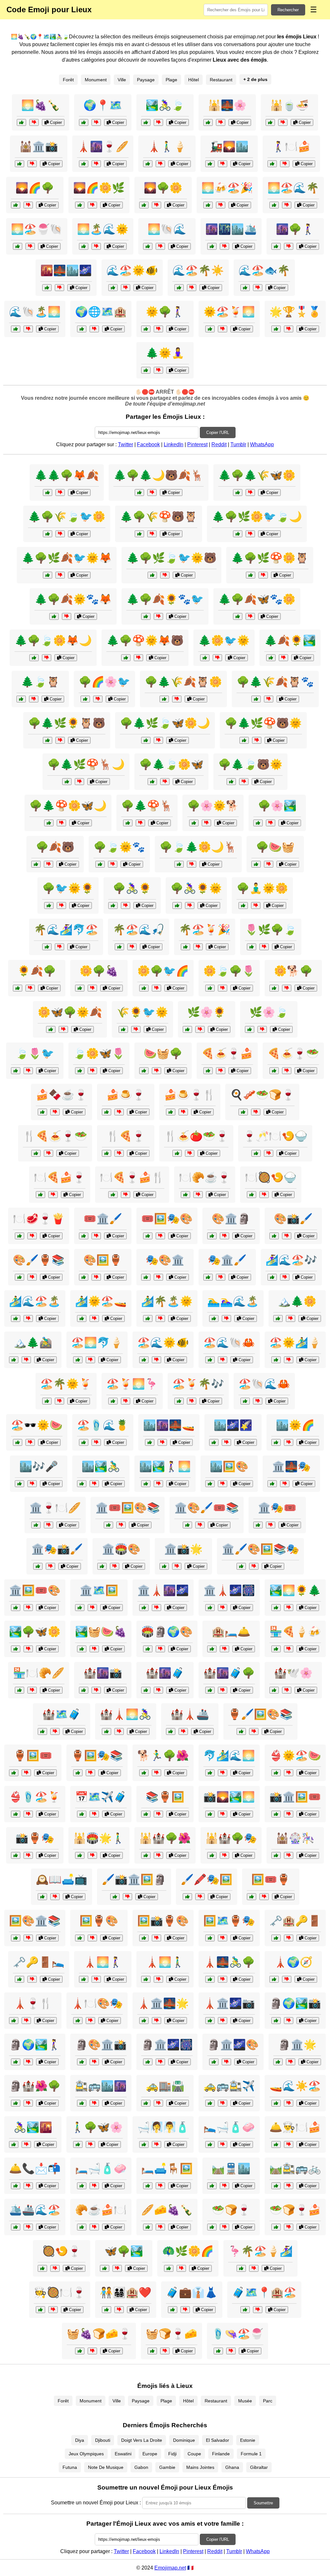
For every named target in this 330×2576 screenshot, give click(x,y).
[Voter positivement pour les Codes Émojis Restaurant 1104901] (148, 2227)
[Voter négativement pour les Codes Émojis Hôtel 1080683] (223, 1814)
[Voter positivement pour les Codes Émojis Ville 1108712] (276, 2186)
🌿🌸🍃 (269, 1012)
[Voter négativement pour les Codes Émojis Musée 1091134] (287, 1236)
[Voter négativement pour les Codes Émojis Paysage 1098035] (96, 246)
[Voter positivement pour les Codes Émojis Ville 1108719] (276, 1442)
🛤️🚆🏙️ (231, 2168)
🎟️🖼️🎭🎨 (167, 1219)
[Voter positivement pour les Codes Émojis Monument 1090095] (107, 1731)
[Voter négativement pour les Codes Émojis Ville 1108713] (32, 1484)
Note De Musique (106, 2467)
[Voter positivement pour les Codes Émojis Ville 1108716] (274, 1690)
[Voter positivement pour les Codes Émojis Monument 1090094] (16, 2103)
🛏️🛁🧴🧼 (101, 2168)
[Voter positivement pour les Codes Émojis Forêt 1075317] (34, 658)
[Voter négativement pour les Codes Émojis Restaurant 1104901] (160, 2227)
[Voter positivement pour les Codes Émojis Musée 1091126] (208, 1277)
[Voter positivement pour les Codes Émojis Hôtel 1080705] (276, 329)
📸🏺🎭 (35, 1838)
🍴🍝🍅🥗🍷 (196, 1136)
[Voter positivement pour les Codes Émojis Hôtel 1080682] (210, 2103)
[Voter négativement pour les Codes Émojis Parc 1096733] (181, 2268)
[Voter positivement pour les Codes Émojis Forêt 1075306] (164, 699)
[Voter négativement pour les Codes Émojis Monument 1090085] (28, 2062)
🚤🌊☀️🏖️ (295, 2086)
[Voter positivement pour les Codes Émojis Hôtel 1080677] (144, 2144)
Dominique (184, 2440)
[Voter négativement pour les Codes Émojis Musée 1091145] (156, 1938)
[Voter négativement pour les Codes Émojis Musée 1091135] (26, 1773)
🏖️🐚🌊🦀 (264, 1384)
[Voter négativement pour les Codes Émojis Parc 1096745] (264, 947)
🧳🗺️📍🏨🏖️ (264, 2292)
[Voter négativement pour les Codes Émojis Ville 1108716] (287, 1690)
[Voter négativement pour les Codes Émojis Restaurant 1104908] (49, 1153)
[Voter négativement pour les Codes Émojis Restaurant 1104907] (119, 1112)
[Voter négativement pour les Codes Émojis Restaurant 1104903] (126, 1195)
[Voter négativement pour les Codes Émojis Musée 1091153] (264, 1897)
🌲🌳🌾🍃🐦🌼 (67, 517)
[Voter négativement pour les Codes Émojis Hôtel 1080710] (28, 2186)
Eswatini (123, 2454)
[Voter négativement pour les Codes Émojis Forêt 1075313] (67, 616)
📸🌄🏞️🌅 (229, 1797)
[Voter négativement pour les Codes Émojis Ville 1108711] (158, 1484)
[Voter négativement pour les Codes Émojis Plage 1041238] (223, 329)
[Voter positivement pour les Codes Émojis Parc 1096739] (80, 1071)
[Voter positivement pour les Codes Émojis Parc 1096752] (177, 906)
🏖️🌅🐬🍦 (97, 1343)
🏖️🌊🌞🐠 (163, 1343)
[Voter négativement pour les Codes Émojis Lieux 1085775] (96, 122)
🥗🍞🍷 (231, 2210)
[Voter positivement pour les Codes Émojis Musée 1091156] (38, 1566)
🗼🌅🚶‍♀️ (103, 1962)
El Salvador (218, 2440)
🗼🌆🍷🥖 (103, 146)
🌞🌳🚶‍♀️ (165, 312)
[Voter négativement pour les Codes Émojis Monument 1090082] (158, 1855)
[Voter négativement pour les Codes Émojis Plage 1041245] (132, 947)
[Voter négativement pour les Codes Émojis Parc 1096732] (126, 906)
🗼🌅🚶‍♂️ (165, 1962)
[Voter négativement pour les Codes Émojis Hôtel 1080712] (185, 2310)
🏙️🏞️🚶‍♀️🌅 (165, 1466)
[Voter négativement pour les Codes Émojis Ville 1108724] (94, 1484)
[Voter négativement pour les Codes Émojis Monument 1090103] (96, 1979)
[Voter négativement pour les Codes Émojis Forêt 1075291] (49, 864)
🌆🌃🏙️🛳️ (231, 229)
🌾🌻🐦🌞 (142, 1012)
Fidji (172, 2454)
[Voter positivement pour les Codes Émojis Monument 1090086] (102, 1566)
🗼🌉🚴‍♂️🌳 (229, 1962)
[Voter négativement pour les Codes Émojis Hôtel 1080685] (258, 2310)
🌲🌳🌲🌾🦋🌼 (257, 475)
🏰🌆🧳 (165, 1673)
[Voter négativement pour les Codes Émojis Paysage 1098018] (262, 1029)
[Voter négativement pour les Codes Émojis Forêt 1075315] (165, 575)
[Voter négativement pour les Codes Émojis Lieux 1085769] (223, 164)
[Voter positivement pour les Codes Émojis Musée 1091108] (276, 1814)
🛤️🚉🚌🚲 (295, 2168)
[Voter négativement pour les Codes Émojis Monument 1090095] (119, 1731)
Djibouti (103, 2440)
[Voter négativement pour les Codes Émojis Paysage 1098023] (28, 329)
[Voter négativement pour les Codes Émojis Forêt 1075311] (60, 534)
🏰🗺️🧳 (62, 1714)
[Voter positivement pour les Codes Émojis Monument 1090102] (212, 1855)
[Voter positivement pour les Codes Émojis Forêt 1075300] (48, 575)
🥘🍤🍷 (62, 2251)
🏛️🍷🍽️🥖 (55, 1508)
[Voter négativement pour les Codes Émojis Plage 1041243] (258, 288)
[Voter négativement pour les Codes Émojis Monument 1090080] (291, 2062)
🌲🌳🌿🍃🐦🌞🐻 (171, 558)
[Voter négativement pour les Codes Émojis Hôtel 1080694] (226, 1318)
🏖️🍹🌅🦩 (132, 1384)
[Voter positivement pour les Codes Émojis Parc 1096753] (256, 864)
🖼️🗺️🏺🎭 (229, 1921)
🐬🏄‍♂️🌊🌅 (229, 1756)
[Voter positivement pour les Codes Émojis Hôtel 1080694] (214, 1318)
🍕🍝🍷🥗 (293, 1053)
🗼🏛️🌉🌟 (163, 2003)
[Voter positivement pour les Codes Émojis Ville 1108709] (276, 1855)
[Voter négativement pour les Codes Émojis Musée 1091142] (271, 1525)
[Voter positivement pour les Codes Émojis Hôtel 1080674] (19, 1979)
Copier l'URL (218, 433)
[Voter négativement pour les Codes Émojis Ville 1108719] (289, 1442)
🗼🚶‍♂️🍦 (167, 146)
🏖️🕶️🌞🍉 (37, 1425)
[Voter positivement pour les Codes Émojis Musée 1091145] (144, 1938)
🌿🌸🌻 (207, 1012)
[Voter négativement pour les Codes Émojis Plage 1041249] (223, 1360)
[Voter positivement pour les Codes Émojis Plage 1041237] (47, 947)
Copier (55, 122)
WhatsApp (262, 444)
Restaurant (221, 80)
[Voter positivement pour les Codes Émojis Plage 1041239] (245, 1401)
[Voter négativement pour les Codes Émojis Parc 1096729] (90, 2144)
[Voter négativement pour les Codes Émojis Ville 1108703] (49, 1525)
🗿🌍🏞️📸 (295, 2003)
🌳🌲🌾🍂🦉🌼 (183, 682)
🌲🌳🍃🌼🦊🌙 (53, 640)
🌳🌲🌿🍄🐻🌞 (263, 723)
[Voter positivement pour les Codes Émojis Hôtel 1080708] (16, 2227)
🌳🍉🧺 (275, 847)
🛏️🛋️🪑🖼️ (167, 2168)
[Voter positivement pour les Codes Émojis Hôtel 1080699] (148, 2186)
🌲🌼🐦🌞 (224, 640)
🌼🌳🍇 (99, 971)
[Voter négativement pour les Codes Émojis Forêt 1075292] (217, 658)
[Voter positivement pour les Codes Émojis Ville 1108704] (82, 2103)
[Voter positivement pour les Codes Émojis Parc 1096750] (194, 823)
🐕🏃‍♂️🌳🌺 (163, 1756)
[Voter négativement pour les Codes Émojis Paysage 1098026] (92, 205)
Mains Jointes (200, 2467)
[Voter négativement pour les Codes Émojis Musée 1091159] (28, 1608)
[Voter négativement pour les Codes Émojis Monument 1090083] (158, 1979)
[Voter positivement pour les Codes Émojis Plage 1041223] (148, 1318)
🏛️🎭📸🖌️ (57, 1549)
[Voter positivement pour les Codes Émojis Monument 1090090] (171, 1731)
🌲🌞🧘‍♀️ (165, 353)
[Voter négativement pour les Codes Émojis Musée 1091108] (289, 1814)
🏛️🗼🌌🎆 (229, 1590)
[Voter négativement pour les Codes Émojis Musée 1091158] (32, 1277)
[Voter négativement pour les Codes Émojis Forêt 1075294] (60, 493)
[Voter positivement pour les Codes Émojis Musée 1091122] (187, 1525)
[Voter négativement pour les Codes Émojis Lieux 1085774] (158, 122)
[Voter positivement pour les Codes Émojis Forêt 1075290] (21, 699)
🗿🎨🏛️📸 (101, 2045)
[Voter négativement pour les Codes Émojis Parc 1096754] (156, 988)
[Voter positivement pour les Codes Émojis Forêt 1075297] (251, 575)
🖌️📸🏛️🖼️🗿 (134, 1879)
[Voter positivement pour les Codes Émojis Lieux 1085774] (146, 122)
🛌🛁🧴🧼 (229, 2127)
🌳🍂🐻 (55, 847)
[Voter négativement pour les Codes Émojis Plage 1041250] (90, 1360)
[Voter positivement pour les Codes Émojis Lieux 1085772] (19, 164)
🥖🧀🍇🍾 (167, 2210)
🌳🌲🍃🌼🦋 (171, 764)
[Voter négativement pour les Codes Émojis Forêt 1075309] (250, 616)
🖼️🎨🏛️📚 (35, 1921)
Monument (96, 80)
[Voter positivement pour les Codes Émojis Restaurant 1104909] (256, 1153)
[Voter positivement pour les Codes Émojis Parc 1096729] (78, 2144)
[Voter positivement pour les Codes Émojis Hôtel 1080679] (47, 1401)
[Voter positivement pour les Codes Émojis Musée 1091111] (241, 1731)
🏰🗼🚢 (190, 1714)
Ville (122, 80)
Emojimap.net (170, 2568)
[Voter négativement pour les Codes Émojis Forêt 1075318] (257, 740)
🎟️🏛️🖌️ (103, 1219)
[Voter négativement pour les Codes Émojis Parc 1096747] (61, 906)
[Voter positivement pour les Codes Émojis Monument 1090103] (84, 1979)
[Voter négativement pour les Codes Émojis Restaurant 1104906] (256, 1112)
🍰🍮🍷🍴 (190, 1095)
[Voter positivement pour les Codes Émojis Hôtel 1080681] (107, 2310)
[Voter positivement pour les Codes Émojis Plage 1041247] (272, 1277)
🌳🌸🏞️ (277, 806)
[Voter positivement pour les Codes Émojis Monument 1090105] (214, 2062)
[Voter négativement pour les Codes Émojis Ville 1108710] (177, 1566)
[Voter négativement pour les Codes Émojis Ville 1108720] (158, 1277)
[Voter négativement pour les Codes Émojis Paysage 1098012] (289, 1608)
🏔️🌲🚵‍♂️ (33, 1343)
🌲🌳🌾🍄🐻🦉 (159, 517)
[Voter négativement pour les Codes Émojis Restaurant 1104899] (190, 1153)
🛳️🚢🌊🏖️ (35, 2210)
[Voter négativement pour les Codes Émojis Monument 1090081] (156, 1608)
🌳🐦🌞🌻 (68, 888)
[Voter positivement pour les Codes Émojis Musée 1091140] (84, 1277)
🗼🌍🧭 (293, 1962)
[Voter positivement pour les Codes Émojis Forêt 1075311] (48, 534)
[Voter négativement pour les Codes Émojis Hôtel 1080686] (289, 2144)
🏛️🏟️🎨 (121, 1549)
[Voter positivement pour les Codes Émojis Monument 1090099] (144, 2021)
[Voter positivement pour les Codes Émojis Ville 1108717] (150, 1442)
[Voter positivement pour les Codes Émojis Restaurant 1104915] (107, 1153)
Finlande (221, 2454)
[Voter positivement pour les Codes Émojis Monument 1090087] (210, 1979)
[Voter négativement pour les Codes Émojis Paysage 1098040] (28, 205)
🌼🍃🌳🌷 (229, 971)
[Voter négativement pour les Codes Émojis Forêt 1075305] (138, 658)
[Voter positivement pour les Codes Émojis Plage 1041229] (241, 2268)
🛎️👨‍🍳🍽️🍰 (295, 2127)
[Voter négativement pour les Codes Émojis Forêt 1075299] (165, 782)
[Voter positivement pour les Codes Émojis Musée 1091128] (82, 2062)
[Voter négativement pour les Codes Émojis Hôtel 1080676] (224, 246)
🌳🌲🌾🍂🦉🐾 (275, 682)
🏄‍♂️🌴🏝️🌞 (167, 1301)
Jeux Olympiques (86, 2454)
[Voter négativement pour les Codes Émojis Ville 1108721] (226, 1442)
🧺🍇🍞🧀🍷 (99, 2334)
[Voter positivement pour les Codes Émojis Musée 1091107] (187, 1897)
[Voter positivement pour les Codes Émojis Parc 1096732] (113, 906)
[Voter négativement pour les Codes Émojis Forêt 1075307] (250, 534)
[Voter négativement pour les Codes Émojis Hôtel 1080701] (53, 1195)
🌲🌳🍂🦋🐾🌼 (257, 599)
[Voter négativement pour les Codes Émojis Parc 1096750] (206, 823)
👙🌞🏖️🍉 (295, 1756)
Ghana (232, 2467)
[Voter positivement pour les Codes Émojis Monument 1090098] (210, 1690)
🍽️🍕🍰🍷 (60, 1177)
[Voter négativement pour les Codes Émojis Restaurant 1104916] (289, 2227)
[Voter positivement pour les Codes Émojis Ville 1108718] (212, 2186)
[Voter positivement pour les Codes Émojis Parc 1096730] (16, 1071)
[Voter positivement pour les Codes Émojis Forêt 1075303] (146, 616)
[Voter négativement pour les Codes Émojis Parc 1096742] (98, 699)
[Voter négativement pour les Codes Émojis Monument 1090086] (115, 1566)
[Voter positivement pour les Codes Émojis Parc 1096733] (169, 2268)
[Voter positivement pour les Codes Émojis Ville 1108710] (164, 1566)
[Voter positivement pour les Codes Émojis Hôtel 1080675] (185, 1195)
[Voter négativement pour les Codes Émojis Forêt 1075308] (244, 782)
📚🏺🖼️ (165, 1797)
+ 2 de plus (255, 79)
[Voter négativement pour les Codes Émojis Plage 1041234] (192, 1401)
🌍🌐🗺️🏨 (101, 312)
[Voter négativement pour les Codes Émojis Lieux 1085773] (34, 122)
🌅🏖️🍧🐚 (37, 229)
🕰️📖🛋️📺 (62, 1879)
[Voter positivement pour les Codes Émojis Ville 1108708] (276, 1649)
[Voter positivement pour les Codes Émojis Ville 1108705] (78, 2021)
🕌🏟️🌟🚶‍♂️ (99, 1838)
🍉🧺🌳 (163, 1053)
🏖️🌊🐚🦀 (229, 1343)
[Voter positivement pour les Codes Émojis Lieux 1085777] (148, 164)
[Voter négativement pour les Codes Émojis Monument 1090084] (55, 1731)
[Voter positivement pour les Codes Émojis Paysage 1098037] (187, 1029)
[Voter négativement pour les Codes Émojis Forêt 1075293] (140, 823)
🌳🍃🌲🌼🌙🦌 (198, 847)
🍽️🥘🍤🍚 (271, 1177)
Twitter (126, 444)
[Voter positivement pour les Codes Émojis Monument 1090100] (276, 2021)
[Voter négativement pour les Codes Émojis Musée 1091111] (254, 1731)
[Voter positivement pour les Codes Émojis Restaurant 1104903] (113, 1195)
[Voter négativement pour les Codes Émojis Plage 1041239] (258, 1401)
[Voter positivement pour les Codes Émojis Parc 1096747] (49, 906)
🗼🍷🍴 (33, 2003)
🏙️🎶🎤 (39, 1466)
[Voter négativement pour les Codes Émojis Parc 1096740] (256, 906)
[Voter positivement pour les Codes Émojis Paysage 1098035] (84, 246)
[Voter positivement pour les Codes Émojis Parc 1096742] (85, 699)
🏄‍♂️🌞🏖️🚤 (101, 1301)
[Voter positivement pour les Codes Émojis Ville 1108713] (19, 1484)
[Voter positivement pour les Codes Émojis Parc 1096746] (16, 1649)
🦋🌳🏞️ (124, 2251)
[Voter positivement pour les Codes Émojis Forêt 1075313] (54, 616)
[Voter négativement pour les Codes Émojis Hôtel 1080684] (55, 1897)
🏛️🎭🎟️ (277, 1508)
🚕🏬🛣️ (165, 2086)
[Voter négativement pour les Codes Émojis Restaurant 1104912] (32, 1236)
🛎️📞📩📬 (35, 2168)
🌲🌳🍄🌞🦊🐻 (145, 640)
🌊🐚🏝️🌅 (35, 312)
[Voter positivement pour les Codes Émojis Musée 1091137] (241, 1566)
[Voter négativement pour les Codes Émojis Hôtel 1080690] (53, 2310)
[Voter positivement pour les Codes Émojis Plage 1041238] (210, 329)
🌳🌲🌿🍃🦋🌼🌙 (165, 723)
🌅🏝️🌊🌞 (103, 229)
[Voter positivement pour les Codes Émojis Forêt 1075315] (152, 575)
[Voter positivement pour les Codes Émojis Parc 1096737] (51, 1029)
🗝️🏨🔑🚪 (295, 1921)
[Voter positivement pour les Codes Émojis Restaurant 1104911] (212, 2227)
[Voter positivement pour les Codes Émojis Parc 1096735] (144, 1773)
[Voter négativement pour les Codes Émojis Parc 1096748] (223, 988)
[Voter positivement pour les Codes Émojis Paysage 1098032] (14, 1360)
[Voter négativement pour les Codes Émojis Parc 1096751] (92, 988)
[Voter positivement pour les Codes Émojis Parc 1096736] (152, 2351)
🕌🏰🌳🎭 (231, 1838)
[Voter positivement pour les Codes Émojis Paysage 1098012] (276, 1608)
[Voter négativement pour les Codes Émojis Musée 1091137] (254, 1566)
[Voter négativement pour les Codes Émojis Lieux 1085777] (160, 164)
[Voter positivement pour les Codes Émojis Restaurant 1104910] (208, 1071)
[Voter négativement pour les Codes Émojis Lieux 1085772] (32, 164)
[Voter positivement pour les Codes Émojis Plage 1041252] (185, 947)
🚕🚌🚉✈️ (229, 2086)
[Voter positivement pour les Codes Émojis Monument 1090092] (274, 1979)
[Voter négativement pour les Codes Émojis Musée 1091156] (50, 1566)
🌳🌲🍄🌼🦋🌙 (68, 806)
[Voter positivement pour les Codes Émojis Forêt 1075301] (139, 534)
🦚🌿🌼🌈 (188, 2251)
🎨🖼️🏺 (103, 1260)
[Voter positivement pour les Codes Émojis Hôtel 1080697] (276, 1938)
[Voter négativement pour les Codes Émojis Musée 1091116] (160, 1236)
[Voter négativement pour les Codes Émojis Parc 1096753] (269, 864)
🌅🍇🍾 (41, 105)
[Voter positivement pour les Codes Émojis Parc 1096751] (80, 988)
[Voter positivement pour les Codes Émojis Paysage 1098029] (271, 658)
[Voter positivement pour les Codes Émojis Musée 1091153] (252, 1897)
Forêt (68, 80)
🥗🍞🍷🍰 (295, 2210)
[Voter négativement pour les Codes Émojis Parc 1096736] (165, 2351)
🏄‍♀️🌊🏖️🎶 (291, 1260)
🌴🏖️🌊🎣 (139, 930)
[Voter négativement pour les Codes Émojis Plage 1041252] (198, 947)
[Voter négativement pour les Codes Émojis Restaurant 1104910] (221, 1071)
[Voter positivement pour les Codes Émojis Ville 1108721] (214, 1442)
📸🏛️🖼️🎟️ (295, 1797)
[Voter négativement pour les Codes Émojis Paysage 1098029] (283, 658)
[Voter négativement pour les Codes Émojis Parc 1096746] (28, 1649)
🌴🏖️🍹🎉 (205, 930)
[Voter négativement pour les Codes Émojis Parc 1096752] (190, 906)
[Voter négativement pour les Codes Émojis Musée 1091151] (224, 1236)
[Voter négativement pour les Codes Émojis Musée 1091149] (90, 1773)
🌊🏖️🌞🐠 (132, 270)
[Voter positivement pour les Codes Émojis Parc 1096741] (274, 988)
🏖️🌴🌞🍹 (66, 1384)
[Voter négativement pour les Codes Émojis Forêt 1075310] (79, 782)
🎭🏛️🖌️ (227, 1260)
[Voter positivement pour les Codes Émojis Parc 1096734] (146, 370)
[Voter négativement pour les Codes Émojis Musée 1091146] (96, 1236)
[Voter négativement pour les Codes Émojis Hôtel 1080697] (289, 1938)
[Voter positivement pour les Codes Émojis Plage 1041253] (144, 1360)
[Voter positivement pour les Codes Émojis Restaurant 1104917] (171, 1112)
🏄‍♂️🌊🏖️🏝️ (35, 1301)
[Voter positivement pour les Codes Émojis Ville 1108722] (14, 2021)
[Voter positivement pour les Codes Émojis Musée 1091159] (16, 1608)
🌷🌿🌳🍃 (271, 930)
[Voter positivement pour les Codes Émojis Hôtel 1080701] (40, 1195)
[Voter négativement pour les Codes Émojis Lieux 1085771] (285, 164)
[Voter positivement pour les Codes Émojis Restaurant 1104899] (177, 1153)
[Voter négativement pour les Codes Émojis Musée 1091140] (96, 1277)
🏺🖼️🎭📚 (97, 1756)
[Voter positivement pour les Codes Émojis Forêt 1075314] (49, 823)
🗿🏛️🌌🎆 (167, 2045)
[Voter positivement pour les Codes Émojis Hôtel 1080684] (42, 1897)
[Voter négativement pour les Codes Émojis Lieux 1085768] (96, 164)
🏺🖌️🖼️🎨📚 (260, 1714)
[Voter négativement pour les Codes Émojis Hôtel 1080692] (223, 2144)
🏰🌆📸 (103, 1673)
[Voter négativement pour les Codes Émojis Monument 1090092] (287, 1979)
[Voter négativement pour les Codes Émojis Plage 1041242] (96, 1442)
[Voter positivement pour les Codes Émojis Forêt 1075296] (100, 864)
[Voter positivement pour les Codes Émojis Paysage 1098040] (16, 205)
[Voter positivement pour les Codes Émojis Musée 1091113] (80, 1608)
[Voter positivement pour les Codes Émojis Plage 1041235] (113, 288)
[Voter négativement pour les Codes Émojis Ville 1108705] (90, 2021)
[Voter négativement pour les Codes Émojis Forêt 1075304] (158, 740)
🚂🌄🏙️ (229, 146)
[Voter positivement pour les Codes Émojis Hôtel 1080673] (212, 1649)
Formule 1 (251, 2454)
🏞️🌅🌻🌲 (295, 1590)
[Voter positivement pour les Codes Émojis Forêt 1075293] (128, 823)
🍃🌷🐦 (35, 1053)
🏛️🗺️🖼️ (99, 1590)
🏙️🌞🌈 (295, 1425)
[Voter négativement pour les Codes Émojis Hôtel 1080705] (289, 329)
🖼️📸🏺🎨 (163, 1921)
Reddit (219, 444)
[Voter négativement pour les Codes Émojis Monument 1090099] (156, 2021)
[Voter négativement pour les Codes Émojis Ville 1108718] (224, 2186)
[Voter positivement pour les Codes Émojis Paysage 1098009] (144, 205)
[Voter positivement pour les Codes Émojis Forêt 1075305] (126, 658)
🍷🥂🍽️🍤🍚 (275, 1136)
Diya (80, 2440)
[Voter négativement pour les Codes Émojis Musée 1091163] (28, 1938)
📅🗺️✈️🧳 (101, 1797)
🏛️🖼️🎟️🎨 (35, 1590)
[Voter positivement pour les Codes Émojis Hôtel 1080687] (82, 329)
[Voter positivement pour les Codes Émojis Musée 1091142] (258, 1525)
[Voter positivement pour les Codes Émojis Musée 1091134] (274, 1236)
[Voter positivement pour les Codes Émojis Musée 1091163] (16, 1938)
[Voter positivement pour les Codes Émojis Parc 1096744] (146, 329)
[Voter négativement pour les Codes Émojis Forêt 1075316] (269, 699)
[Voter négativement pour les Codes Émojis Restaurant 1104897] (94, 2227)
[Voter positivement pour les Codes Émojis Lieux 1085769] (210, 164)
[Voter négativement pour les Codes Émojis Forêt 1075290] (34, 699)
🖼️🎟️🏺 (271, 1879)
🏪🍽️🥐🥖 (39, 1673)
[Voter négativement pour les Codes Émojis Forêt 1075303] (158, 616)
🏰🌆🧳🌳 (229, 1673)
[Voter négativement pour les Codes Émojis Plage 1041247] (285, 1277)
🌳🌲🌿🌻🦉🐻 (67, 723)
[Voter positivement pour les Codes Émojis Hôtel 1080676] (212, 246)
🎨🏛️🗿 (231, 1219)
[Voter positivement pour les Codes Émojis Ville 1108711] (146, 1484)
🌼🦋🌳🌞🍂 (70, 1012)
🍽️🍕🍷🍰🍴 (132, 1177)
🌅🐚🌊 (167, 229)
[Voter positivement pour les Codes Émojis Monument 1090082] (146, 1855)
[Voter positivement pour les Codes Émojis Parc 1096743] (144, 1071)
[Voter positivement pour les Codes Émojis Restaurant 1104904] (42, 2268)
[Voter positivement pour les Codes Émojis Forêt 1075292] (205, 658)
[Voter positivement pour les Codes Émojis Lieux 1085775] (84, 122)
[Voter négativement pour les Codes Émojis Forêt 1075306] (177, 699)
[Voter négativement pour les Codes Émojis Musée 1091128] (94, 2062)
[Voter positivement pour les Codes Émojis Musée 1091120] (80, 1938)
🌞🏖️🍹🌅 (229, 312)
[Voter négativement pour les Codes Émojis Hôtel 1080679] (59, 1401)
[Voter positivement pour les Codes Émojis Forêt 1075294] (48, 493)
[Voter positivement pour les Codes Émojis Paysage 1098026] (80, 205)
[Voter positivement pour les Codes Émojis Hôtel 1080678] (82, 1814)
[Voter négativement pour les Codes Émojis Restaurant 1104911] (224, 2227)
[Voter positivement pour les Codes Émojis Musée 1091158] (19, 1277)
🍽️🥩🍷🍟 (39, 1219)
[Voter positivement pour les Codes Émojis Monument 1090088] (84, 1690)
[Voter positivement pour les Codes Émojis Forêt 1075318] (244, 740)
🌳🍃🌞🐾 (119, 847)
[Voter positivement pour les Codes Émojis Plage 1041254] (18, 246)
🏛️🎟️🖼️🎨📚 (128, 1508)
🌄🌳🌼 (163, 188)
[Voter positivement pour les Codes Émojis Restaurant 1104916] (276, 2227)
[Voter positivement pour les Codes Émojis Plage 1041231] (276, 2103)
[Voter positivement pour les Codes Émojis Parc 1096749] (105, 2268)
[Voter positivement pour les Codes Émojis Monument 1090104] (146, 1690)
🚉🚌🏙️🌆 (101, 2086)
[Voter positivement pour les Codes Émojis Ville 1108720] (146, 1277)
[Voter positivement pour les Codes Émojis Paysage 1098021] (18, 988)
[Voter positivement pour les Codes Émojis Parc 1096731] (82, 1649)
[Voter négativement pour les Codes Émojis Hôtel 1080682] (223, 2103)
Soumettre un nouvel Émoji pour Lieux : (96, 2503)
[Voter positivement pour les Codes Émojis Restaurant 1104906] (243, 1112)
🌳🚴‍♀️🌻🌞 (196, 888)
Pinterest (197, 444)
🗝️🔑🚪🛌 (39, 1962)
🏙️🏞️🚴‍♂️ (101, 1466)
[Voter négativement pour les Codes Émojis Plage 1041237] (59, 947)
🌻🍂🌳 (37, 971)
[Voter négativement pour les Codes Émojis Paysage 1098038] (291, 1318)
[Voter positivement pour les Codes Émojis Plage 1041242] (84, 1442)
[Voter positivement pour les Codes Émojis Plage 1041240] (16, 1318)
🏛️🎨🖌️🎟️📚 (207, 1508)
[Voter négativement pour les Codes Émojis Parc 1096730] (28, 1071)
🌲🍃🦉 (40, 682)
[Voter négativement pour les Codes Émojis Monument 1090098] (223, 1690)
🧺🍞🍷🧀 (171, 2334)
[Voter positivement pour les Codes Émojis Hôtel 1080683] (210, 1814)
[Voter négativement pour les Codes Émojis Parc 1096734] (158, 370)
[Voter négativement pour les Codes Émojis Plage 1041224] (28, 1814)
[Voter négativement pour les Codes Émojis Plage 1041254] (30, 246)
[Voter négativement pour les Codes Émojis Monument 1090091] (92, 1855)
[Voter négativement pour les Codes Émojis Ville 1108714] (32, 1690)
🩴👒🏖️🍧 (238, 2334)
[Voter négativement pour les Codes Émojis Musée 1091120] (92, 1938)
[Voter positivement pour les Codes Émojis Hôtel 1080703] (47, 288)
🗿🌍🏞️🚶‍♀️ (35, 2045)
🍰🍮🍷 (126, 1095)
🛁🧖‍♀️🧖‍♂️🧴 (163, 2127)
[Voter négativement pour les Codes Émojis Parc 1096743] (156, 1071)
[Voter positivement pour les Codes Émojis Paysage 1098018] (250, 1029)
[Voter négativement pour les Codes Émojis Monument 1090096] (223, 2021)
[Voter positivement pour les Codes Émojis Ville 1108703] (36, 1525)
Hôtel (194, 80)
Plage (171, 80)
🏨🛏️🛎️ (231, 1632)
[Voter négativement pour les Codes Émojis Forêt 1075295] (250, 493)
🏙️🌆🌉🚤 (169, 1425)
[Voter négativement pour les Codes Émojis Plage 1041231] (289, 2103)
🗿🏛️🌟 (297, 2045)
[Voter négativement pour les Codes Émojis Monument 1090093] (285, 1484)
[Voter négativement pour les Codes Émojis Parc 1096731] (94, 1649)
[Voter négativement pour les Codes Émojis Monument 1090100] (289, 2021)
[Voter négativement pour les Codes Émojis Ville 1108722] (26, 2021)
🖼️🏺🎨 (99, 1921)
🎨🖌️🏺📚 (39, 1260)
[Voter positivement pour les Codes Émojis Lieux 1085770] (208, 122)
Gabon (141, 2467)
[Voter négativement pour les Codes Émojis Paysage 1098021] (30, 988)
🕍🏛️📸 (39, 146)
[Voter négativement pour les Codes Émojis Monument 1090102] (224, 1855)
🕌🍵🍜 (289, 105)
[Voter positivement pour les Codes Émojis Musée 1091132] (210, 1938)
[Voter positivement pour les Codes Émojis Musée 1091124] (146, 1814)
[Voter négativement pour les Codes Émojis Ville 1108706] (26, 2144)
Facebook (148, 444)
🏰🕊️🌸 (293, 1673)
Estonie (248, 2440)
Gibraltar (259, 2467)
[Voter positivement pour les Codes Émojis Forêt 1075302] (179, 864)
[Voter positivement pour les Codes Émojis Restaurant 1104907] (107, 1112)
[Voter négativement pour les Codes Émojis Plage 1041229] (254, 2268)
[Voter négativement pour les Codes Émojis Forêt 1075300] (60, 575)
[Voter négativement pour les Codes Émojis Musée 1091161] (28, 1855)
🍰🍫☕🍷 (62, 1095)
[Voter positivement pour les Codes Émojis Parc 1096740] (243, 906)
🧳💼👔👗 (192, 2292)
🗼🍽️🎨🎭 (97, 2003)
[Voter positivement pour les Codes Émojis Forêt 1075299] (152, 782)
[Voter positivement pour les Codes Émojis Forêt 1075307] (238, 534)
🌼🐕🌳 (293, 971)
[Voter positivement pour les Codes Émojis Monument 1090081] (144, 1608)
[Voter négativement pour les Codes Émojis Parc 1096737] (63, 1029)
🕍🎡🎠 (295, 1838)
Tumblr (238, 444)
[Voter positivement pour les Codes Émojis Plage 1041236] (218, 2351)
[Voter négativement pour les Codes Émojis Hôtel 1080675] (198, 1195)
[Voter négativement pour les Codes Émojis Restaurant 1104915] (119, 1153)
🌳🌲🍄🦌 (147, 806)
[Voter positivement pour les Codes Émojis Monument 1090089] (148, 2062)
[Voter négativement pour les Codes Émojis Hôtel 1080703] (59, 288)
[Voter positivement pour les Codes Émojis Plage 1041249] (210, 1360)
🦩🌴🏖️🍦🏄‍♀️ (260, 2251)
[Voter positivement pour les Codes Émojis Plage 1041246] (113, 1401)
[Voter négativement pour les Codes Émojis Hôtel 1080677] (156, 2144)
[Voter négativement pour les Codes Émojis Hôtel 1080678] (94, 1814)
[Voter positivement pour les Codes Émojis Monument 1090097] (148, 1649)
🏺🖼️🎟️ (33, 1756)
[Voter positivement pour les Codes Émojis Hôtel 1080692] (210, 2144)
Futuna (70, 2467)
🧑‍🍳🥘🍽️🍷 (60, 2292)
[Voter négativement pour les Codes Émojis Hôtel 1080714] (94, 2186)
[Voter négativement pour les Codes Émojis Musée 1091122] (200, 1525)
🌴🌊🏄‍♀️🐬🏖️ (66, 930)
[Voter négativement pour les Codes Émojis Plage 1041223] (160, 1318)
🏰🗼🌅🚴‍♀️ (126, 1714)
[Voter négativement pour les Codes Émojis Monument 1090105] (226, 2062)
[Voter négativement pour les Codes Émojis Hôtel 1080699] (160, 2186)
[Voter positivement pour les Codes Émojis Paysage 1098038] (278, 1318)
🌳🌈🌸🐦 (104, 682)
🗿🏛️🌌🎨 (233, 2045)
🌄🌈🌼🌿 (99, 188)
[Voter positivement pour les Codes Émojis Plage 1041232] (18, 1442)
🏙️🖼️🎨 (229, 1466)
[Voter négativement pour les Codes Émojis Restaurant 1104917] (183, 1112)
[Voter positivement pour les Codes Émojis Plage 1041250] (78, 1360)
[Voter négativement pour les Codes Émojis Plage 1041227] (160, 246)
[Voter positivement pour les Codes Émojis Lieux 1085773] (21, 122)
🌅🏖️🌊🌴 (293, 188)
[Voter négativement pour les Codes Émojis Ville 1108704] (94, 2103)
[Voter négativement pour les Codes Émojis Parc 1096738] (271, 823)
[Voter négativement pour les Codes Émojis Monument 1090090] (183, 1731)
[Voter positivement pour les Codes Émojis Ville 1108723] (276, 246)
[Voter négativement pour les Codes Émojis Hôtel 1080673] (224, 1649)
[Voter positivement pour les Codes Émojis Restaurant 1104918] (274, 1071)
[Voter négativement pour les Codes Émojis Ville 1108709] (289, 1855)
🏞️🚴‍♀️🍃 (165, 105)
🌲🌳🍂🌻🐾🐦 (165, 599)
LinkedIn (174, 444)
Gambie (167, 2467)
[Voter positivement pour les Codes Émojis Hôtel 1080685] (245, 2310)
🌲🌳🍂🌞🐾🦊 (73, 599)
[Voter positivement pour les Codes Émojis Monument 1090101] (210, 1608)
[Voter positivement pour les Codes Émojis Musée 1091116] (148, 1236)
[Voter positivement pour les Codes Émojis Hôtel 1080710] (16, 2186)
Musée (245, 2401)
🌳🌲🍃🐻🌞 (250, 764)
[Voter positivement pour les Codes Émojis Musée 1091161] (16, 1855)
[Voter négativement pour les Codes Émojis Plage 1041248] (289, 1773)
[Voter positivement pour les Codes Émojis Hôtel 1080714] (82, 2186)
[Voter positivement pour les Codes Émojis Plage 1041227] (148, 246)
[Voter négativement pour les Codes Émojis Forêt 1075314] (61, 823)
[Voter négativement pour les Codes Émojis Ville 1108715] (223, 1484)
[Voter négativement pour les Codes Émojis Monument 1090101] (223, 1608)
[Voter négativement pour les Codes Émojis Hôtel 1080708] (28, 2227)
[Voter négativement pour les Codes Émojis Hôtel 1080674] (32, 1979)
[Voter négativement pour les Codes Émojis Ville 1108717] (162, 1442)
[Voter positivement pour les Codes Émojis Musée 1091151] (212, 1236)
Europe (150, 2454)
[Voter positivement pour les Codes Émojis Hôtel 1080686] (276, 2144)
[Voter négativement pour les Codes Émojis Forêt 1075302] (192, 864)
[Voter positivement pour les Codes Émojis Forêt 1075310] (67, 782)
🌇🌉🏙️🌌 (66, 270)
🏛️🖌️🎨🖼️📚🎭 (260, 1549)
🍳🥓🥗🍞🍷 (262, 1095)
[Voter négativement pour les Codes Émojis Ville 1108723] (289, 246)
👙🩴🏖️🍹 (35, 1797)
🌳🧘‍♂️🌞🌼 (262, 888)
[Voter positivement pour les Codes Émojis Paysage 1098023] (16, 329)
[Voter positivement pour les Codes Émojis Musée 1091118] (115, 1897)
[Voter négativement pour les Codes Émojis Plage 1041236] (231, 2351)
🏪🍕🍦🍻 (295, 1632)
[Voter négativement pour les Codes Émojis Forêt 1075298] (152, 493)
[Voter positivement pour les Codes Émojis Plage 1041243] (245, 288)
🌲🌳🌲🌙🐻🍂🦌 (159, 475)
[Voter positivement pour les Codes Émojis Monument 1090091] (80, 1855)
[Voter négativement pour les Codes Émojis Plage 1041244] (289, 1360)
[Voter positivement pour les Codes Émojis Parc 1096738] (258, 823)
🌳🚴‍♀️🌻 (132, 888)
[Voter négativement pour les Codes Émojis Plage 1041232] (30, 1442)
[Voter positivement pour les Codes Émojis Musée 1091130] (108, 1525)
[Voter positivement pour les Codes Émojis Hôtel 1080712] (173, 2310)
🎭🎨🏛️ (165, 1260)
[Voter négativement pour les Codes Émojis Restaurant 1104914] (264, 1195)
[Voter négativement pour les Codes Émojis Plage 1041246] (126, 1401)
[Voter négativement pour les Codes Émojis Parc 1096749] (117, 2268)
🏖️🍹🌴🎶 (198, 1384)
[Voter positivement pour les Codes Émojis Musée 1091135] (14, 1773)
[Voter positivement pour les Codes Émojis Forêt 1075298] (139, 493)
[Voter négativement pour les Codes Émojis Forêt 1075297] (263, 575)
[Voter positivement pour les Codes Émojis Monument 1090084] (42, 1731)
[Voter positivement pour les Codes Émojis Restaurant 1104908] (36, 1153)
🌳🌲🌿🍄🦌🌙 (86, 764)
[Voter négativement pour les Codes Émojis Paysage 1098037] (200, 1029)
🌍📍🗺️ (103, 105)
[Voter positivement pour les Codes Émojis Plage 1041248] (276, 1773)
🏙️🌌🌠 (233, 1425)
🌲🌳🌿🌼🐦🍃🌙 (257, 517)
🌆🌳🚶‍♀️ (295, 229)
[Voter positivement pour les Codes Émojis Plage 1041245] (119, 947)
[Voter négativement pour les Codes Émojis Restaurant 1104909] (269, 1153)
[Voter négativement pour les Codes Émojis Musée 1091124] (158, 1814)
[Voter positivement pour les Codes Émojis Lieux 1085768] (84, 164)
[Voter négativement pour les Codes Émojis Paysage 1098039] (192, 288)
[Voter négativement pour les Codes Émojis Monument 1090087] (223, 1979)
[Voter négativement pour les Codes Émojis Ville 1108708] (289, 1649)
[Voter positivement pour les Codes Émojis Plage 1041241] (208, 205)
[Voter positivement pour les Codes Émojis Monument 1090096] (210, 2021)
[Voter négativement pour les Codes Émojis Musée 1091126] (221, 1277)
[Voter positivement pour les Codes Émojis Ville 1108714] (19, 1690)
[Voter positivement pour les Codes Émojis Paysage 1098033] (123, 1029)
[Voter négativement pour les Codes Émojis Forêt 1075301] (152, 534)
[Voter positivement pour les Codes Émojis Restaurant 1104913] (42, 1112)
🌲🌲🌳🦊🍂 (67, 475)
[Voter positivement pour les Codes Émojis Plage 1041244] (276, 1360)
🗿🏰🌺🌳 (35, 2086)
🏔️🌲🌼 (297, 1301)
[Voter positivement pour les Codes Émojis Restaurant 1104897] (82, 2227)
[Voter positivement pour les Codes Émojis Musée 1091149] (78, 1773)
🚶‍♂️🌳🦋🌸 (97, 2127)
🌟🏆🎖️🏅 (295, 312)
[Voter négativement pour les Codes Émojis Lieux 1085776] (283, 122)
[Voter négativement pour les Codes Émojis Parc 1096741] (287, 988)
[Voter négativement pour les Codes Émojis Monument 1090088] (96, 1690)
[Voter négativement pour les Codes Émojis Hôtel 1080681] (119, 2310)
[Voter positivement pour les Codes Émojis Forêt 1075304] (146, 740)
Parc (268, 2401)
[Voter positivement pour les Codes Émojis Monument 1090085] (16, 2062)
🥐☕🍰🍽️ (101, 2210)
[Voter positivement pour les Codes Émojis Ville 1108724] (82, 1484)
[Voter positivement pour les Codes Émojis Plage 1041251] (82, 1318)
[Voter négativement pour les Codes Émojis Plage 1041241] (221, 205)
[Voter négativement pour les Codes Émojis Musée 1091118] (127, 1897)
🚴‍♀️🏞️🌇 (33, 2127)
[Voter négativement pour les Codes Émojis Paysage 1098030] (287, 205)
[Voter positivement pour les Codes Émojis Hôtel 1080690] (40, 2310)
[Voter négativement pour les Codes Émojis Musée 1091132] (223, 1938)
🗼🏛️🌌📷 (229, 2003)
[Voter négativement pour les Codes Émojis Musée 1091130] (121, 1525)
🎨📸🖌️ (293, 1219)
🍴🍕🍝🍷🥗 (55, 1136)
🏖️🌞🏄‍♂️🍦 (295, 1343)
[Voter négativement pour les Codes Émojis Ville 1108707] (158, 2103)
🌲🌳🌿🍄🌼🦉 (270, 558)
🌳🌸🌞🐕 (213, 806)
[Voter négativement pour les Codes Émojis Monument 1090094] (28, 2103)
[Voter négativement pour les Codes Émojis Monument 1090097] (160, 1649)
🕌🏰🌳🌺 (165, 1838)
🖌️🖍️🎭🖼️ (207, 1879)
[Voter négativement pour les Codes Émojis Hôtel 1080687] (94, 329)
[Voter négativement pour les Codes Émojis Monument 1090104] (158, 1690)
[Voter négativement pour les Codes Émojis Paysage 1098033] (136, 1029)
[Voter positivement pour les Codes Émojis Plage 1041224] (16, 1814)
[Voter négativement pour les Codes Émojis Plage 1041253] (156, 1360)
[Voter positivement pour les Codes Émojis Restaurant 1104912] (19, 1236)
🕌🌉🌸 (227, 105)
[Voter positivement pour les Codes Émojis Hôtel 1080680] (80, 2351)
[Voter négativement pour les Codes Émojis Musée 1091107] (200, 1897)
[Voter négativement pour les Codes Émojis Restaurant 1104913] (55, 1112)
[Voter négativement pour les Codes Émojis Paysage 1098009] (156, 205)
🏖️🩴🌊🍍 (103, 1425)
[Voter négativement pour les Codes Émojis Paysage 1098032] (26, 1360)
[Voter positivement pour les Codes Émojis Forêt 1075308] (231, 782)
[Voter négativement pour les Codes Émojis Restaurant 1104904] (55, 2268)
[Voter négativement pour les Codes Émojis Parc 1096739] (92, 1071)
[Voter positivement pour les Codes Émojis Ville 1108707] (146, 2103)
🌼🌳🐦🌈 (163, 971)
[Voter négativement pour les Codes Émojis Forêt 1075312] (60, 740)
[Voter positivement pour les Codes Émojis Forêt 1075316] (256, 699)
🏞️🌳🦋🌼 (35, 1632)
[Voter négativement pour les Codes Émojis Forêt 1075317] (47, 658)
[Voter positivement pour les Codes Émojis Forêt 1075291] (36, 864)
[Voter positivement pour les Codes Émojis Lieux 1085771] (272, 164)
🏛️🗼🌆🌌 (163, 1590)
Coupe (194, 2454)
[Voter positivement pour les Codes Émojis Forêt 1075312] (48, 740)
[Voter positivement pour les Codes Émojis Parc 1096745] (252, 947)
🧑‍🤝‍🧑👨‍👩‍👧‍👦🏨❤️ (126, 2292)
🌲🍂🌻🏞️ (290, 640)
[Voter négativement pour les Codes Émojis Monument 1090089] (160, 2062)
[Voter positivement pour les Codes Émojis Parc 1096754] (144, 988)
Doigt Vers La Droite (142, 2440)
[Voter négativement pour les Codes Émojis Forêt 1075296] (113, 864)
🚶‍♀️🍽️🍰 (291, 146)
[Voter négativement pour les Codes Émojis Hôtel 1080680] (92, 2351)
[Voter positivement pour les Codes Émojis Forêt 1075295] (238, 493)
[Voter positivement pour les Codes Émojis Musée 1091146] (84, 1236)
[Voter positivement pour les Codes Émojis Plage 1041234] (179, 1401)
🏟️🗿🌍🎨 (167, 1632)
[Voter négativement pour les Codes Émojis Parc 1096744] (158, 329)
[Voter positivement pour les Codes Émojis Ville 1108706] (14, 2144)
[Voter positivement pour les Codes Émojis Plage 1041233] (210, 1773)
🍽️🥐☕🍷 (205, 1177)
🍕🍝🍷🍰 (227, 1053)
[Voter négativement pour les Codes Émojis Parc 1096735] (156, 1773)
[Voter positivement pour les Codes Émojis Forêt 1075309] (238, 616)
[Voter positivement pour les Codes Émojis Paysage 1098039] (179, 288)
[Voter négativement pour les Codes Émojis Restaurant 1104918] (287, 1071)
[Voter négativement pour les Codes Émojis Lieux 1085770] (221, 122)
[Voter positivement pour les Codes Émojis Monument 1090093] (272, 1484)
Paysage (146, 80)
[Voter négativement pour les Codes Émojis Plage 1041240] (28, 1318)
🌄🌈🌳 (35, 188)
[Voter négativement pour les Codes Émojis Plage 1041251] (94, 1318)
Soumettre (263, 2503)
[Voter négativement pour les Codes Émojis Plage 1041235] (126, 288)
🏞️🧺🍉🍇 (101, 1632)
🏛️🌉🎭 (291, 1466)
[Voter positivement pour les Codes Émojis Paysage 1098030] (274, 205)
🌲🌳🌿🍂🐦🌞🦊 (67, 558)
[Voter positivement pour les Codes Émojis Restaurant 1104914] (252, 1195)
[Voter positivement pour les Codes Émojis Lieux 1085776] (270, 122)
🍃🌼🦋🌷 (99, 1053)
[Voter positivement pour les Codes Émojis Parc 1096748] (210, 988)
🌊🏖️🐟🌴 (264, 270)
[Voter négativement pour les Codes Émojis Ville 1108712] (289, 2186)
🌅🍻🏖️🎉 (227, 188)
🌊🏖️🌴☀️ (198, 270)
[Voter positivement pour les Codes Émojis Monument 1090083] (146, 1979)
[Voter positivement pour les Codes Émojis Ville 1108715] (210, 1484)
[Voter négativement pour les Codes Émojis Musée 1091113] (92, 1608)
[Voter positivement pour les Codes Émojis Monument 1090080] (278, 2062)
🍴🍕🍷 (126, 1136)
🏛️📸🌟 (183, 1549)
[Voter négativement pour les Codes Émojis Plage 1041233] (223, 1773)
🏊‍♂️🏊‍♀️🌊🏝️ (233, 1301)
